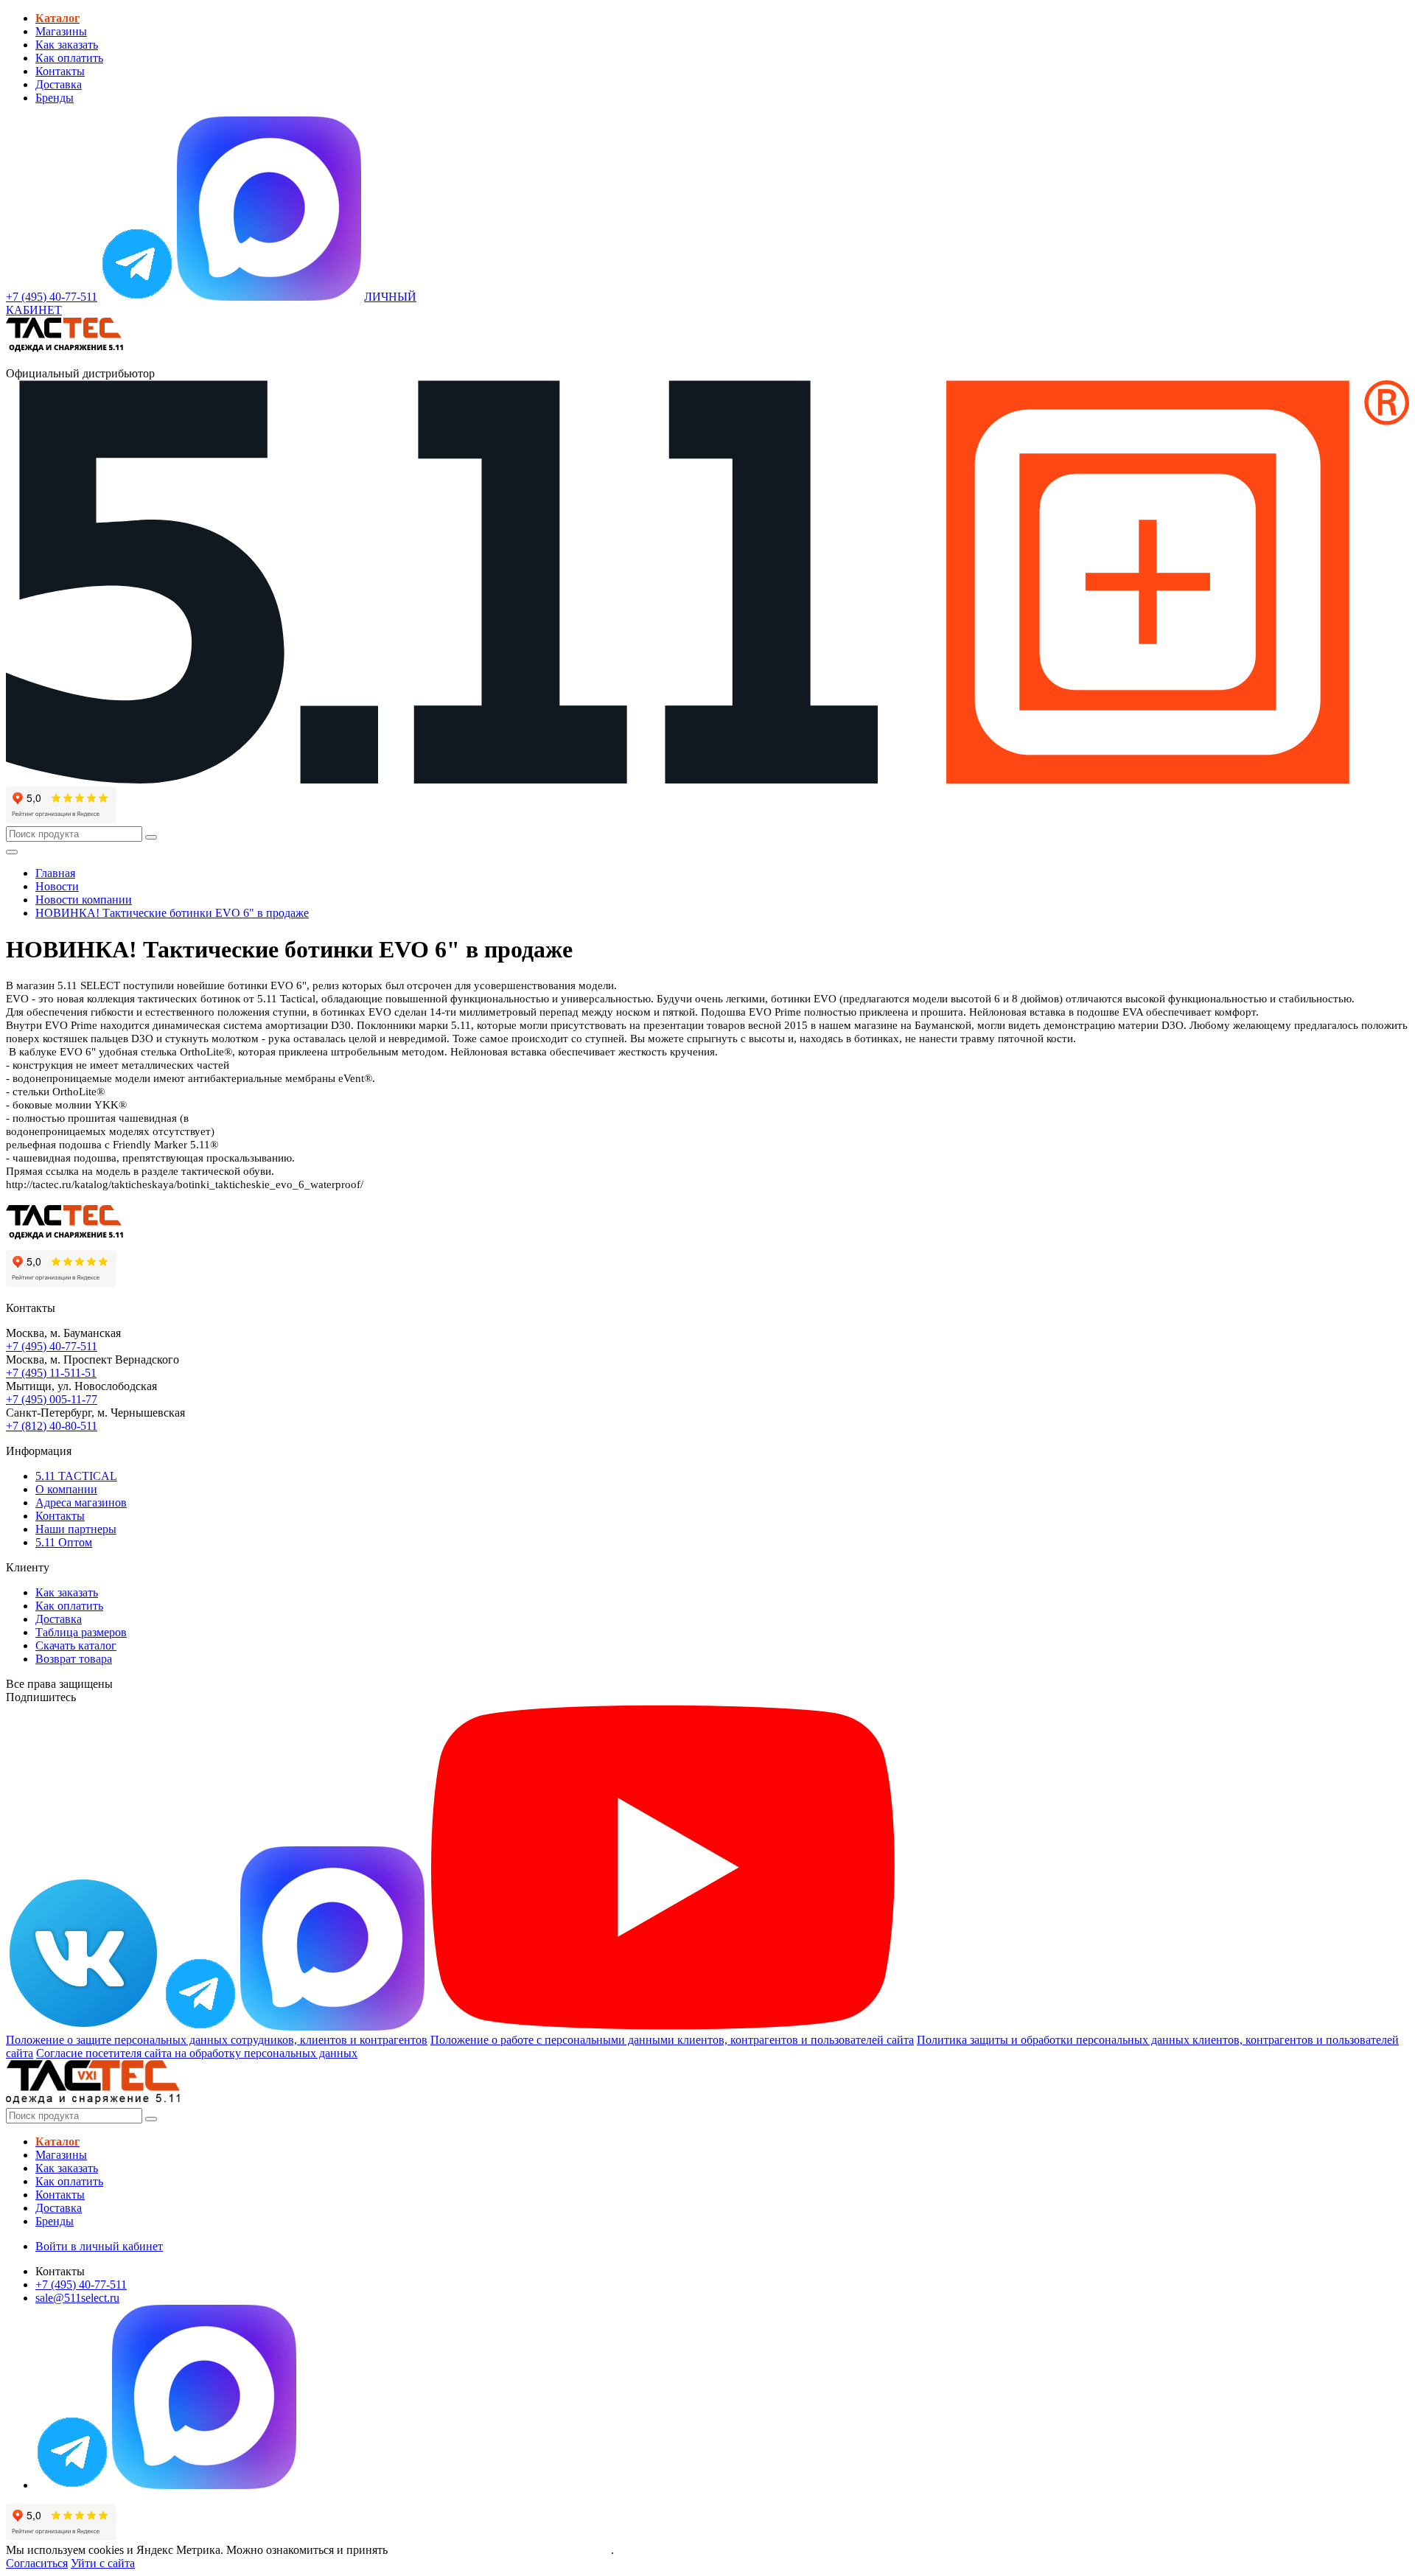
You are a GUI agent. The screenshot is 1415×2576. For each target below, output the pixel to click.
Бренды (55, 98)
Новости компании (84, 900)
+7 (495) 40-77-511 (52, 1346)
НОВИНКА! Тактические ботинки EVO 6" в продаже (172, 913)
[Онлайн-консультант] (137, 297)
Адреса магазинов (81, 1502)
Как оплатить (69, 58)
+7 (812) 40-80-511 (52, 1426)
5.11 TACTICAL (76, 1476)
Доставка (59, 84)
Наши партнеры (76, 1529)
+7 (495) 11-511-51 (51, 1373)
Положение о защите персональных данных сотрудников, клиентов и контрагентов (217, 2040)
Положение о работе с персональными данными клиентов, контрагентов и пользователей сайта (672, 2040)
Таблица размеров (81, 1632)
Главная (55, 873)
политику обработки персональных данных (501, 2550)
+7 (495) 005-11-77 (52, 1399)
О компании (66, 1489)
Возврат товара (74, 1659)
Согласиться (37, 2563)
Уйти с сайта (103, 2563)
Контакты (60, 71)
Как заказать (67, 45)
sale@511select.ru (77, 2298)
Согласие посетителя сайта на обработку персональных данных (197, 2053)
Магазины (61, 31)
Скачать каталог (76, 1645)
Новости (57, 886)
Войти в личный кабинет (99, 2246)
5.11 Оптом (64, 1542)
